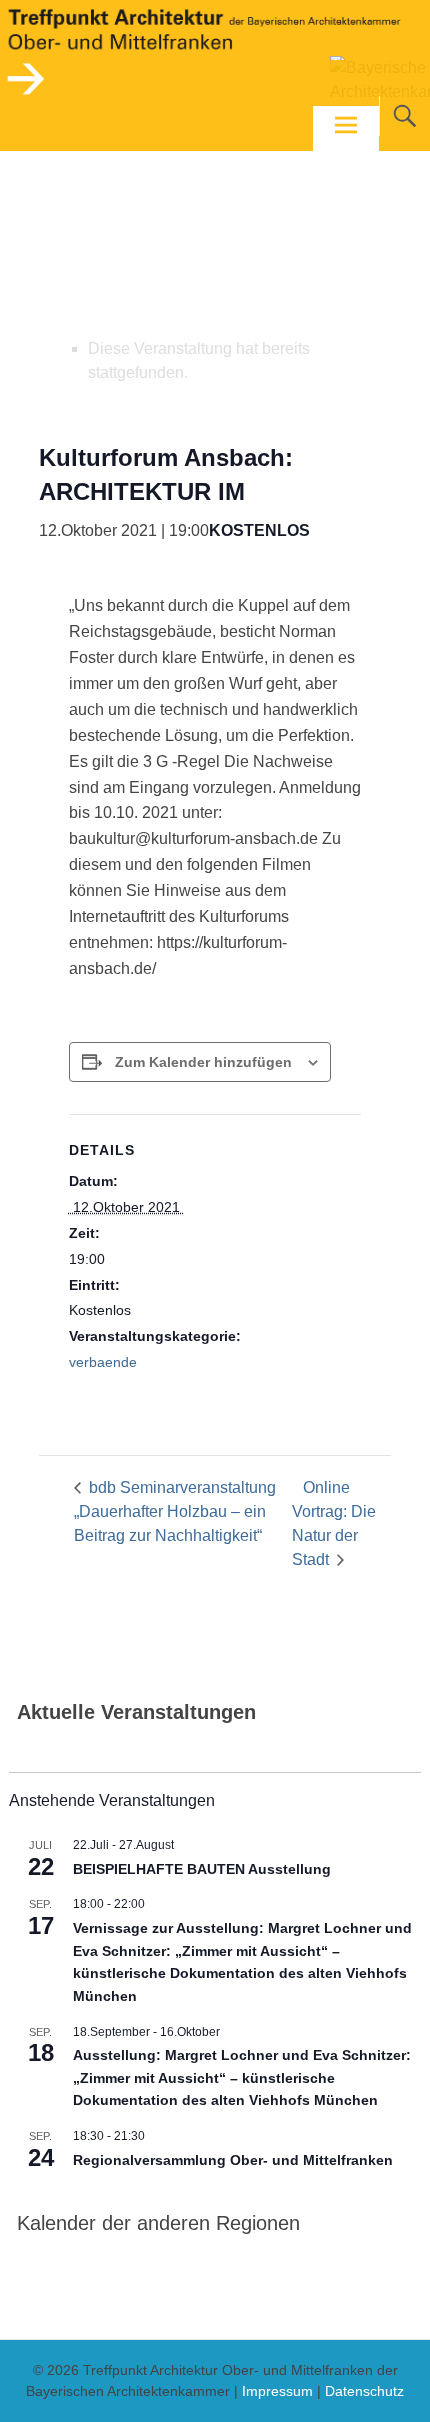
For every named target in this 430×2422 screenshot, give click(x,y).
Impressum (277, 2391)
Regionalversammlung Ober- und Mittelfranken (233, 2160)
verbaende (103, 1362)
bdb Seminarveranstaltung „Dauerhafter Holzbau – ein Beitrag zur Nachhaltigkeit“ (175, 1511)
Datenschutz (364, 2391)
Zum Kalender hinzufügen (203, 1062)
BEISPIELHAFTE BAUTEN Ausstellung (202, 1869)
